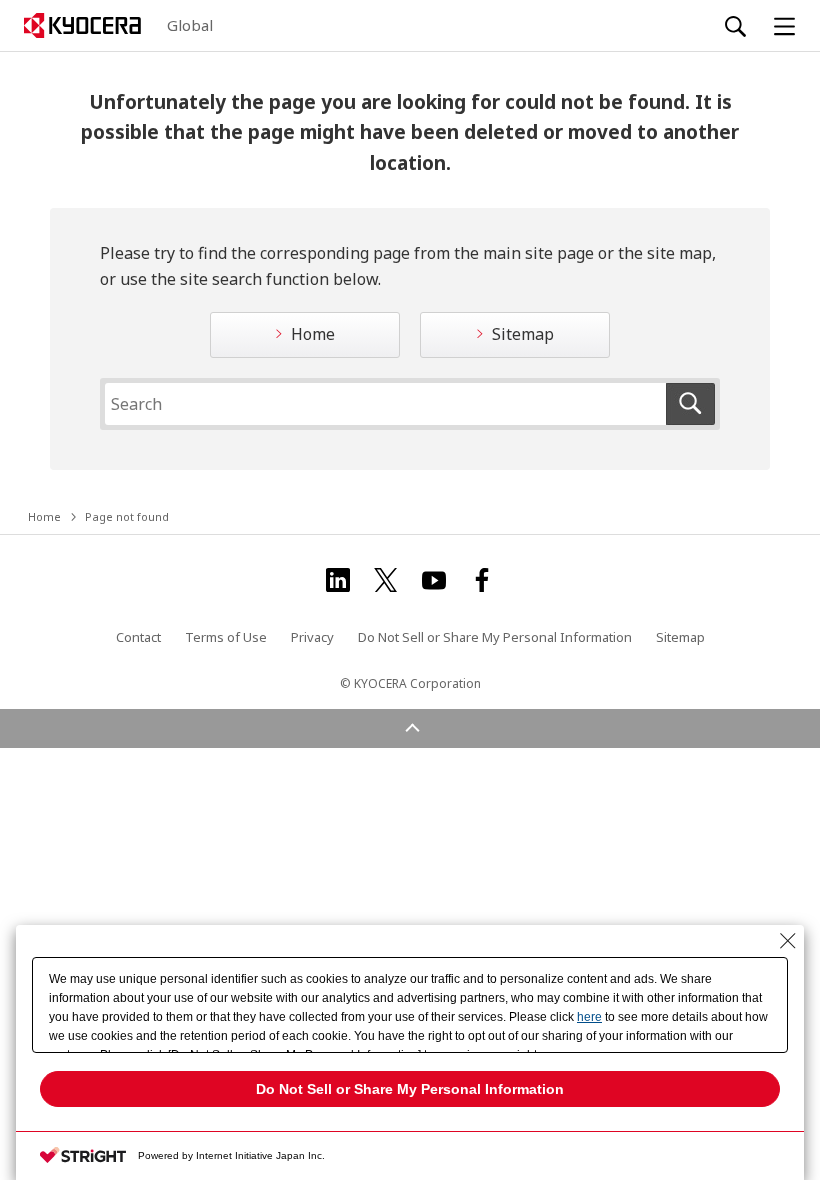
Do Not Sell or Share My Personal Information (495, 637)
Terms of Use (226, 637)
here (589, 1017)
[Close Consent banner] (788, 941)
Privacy (312, 637)
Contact (138, 637)
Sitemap (523, 334)
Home (313, 334)
